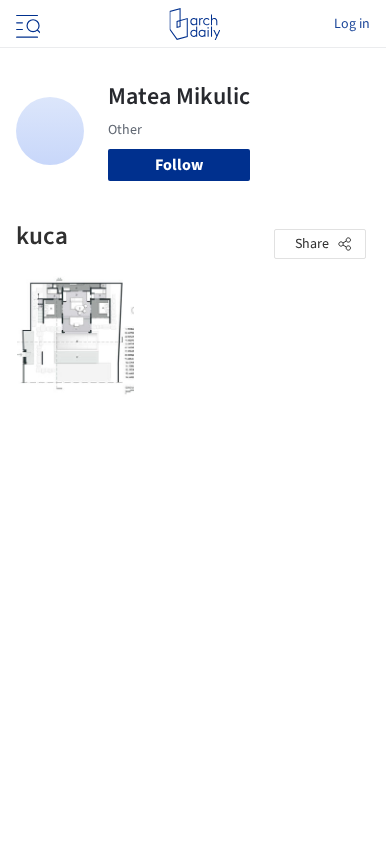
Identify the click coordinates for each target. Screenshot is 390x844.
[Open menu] (26, 24)
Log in (352, 24)
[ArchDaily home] (194, 24)
